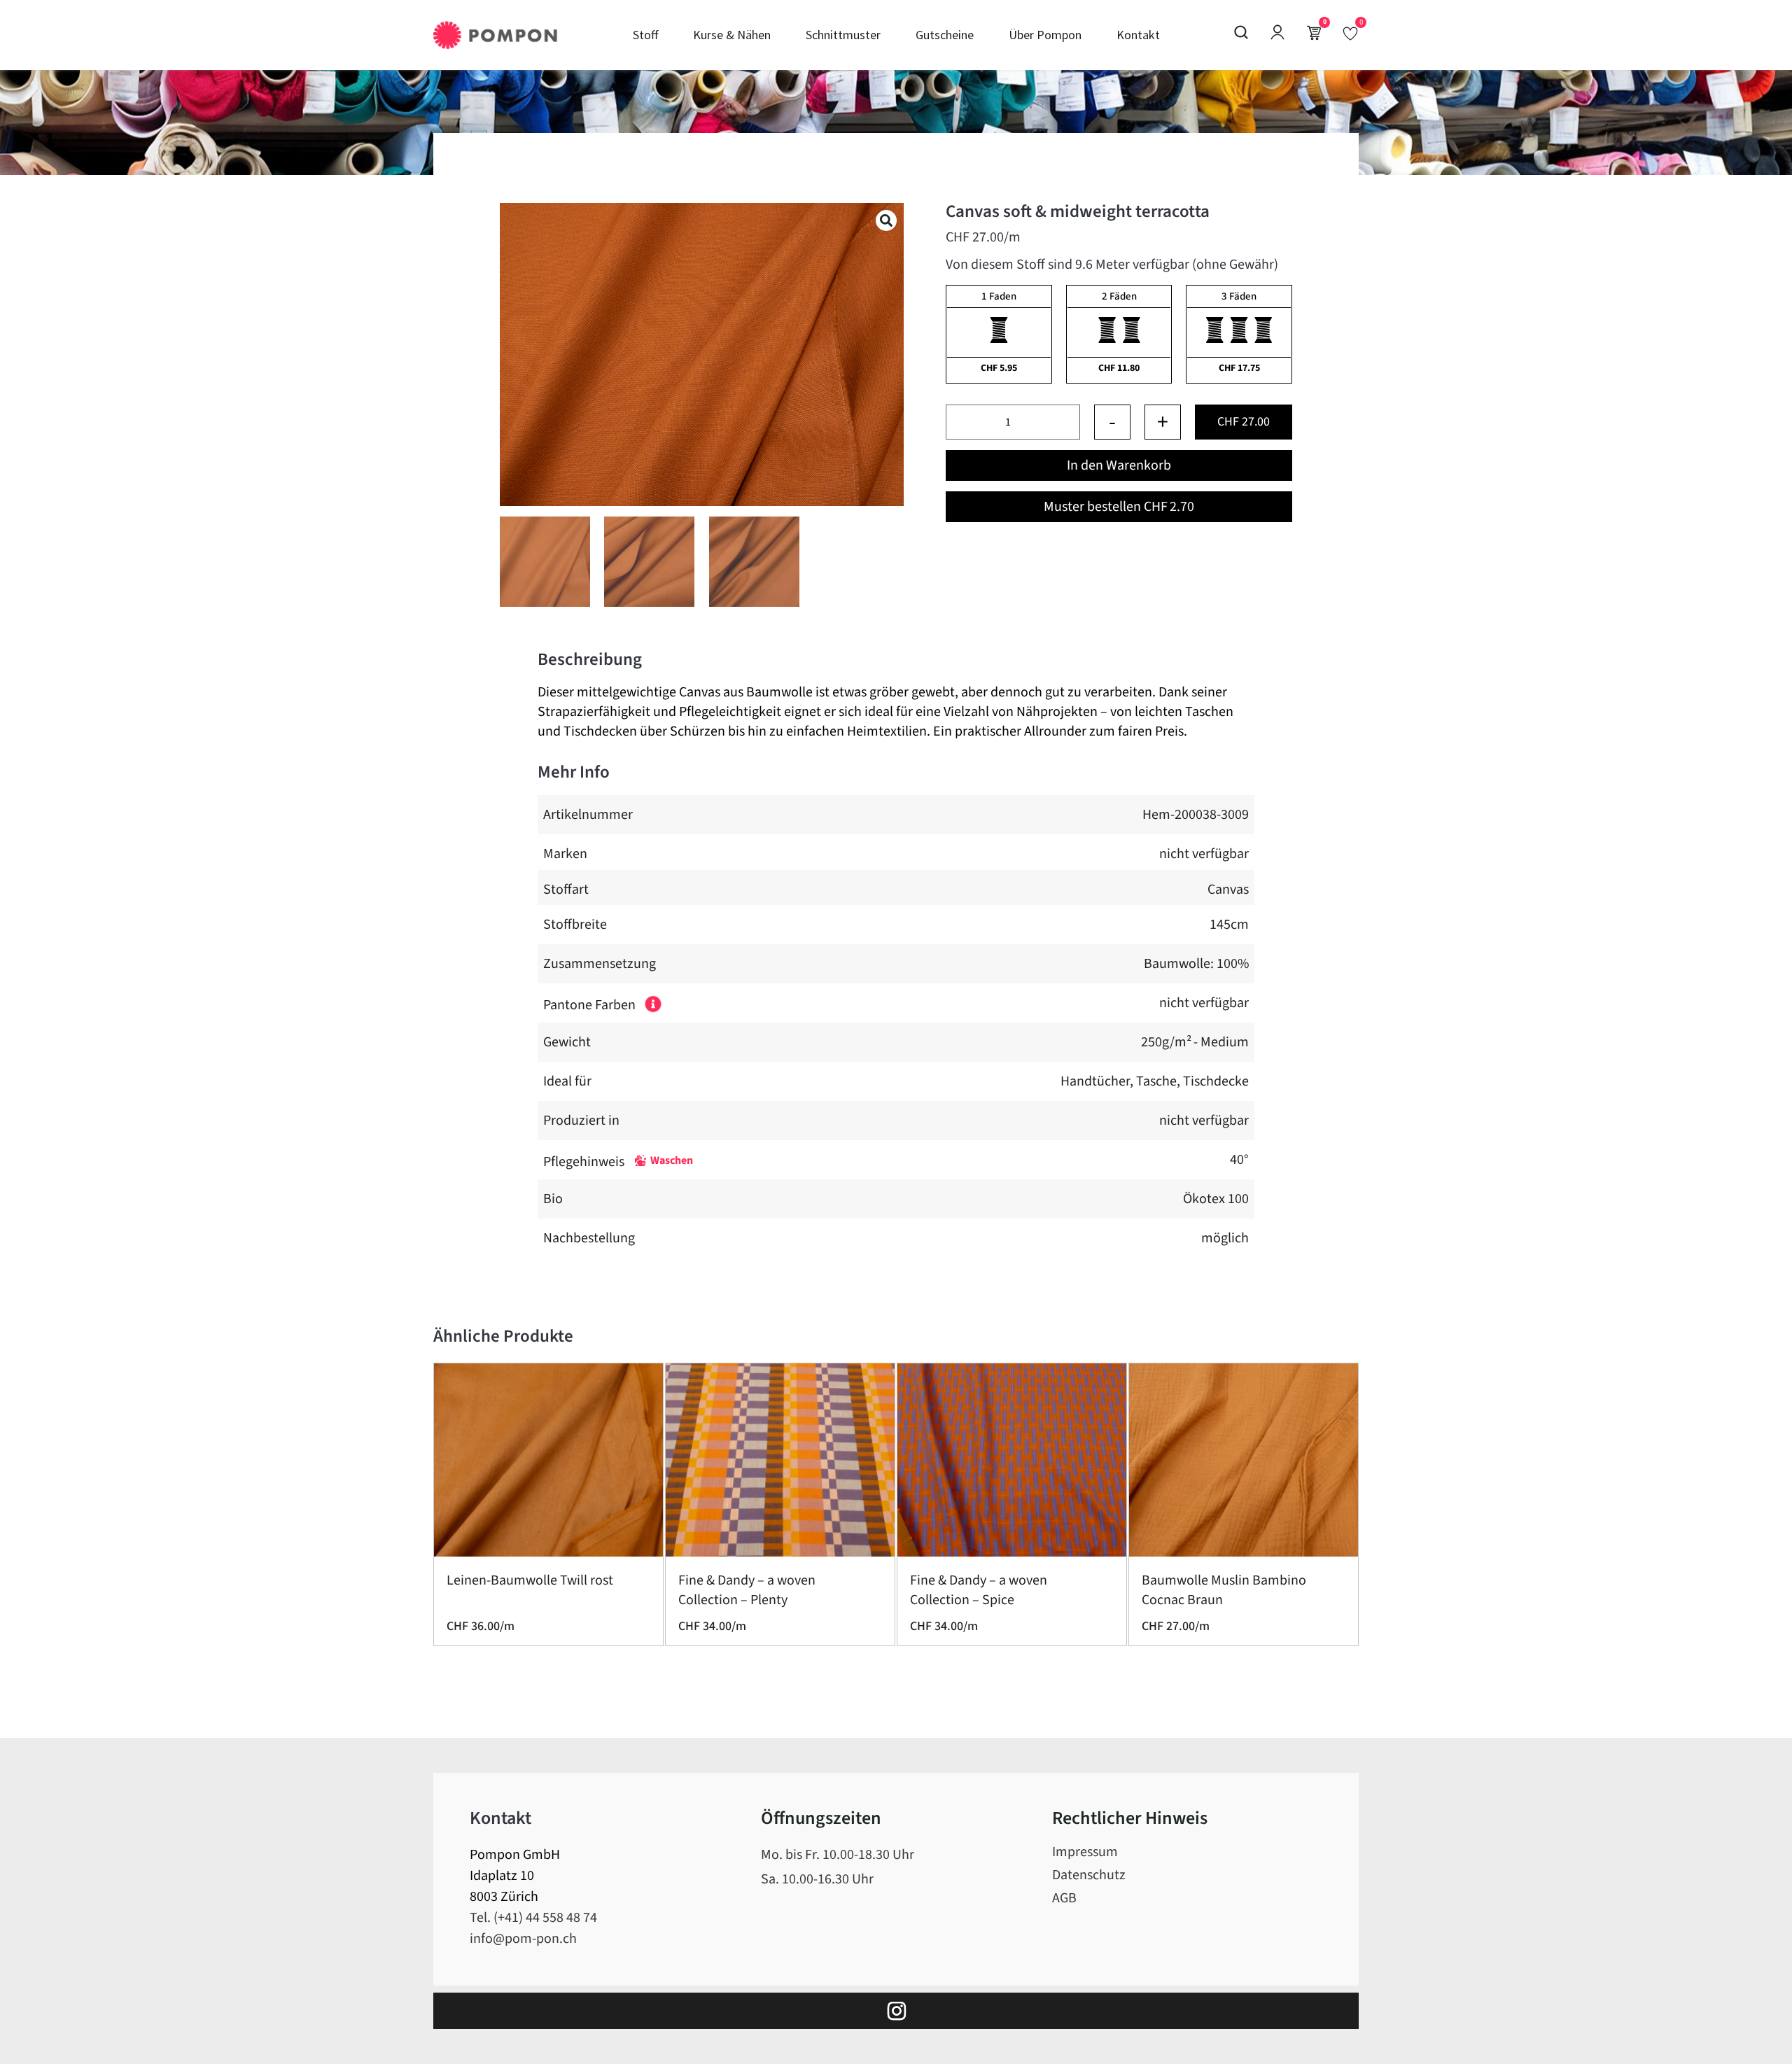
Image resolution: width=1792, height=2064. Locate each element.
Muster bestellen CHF (1119, 507)
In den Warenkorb (1119, 465)
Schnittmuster (843, 35)
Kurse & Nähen (732, 35)
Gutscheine (945, 35)
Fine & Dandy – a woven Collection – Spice (979, 1590)
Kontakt (1138, 35)
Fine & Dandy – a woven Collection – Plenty (747, 1590)
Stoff (645, 35)
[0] (1350, 33)
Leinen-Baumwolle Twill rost (530, 1580)
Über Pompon (1045, 35)
